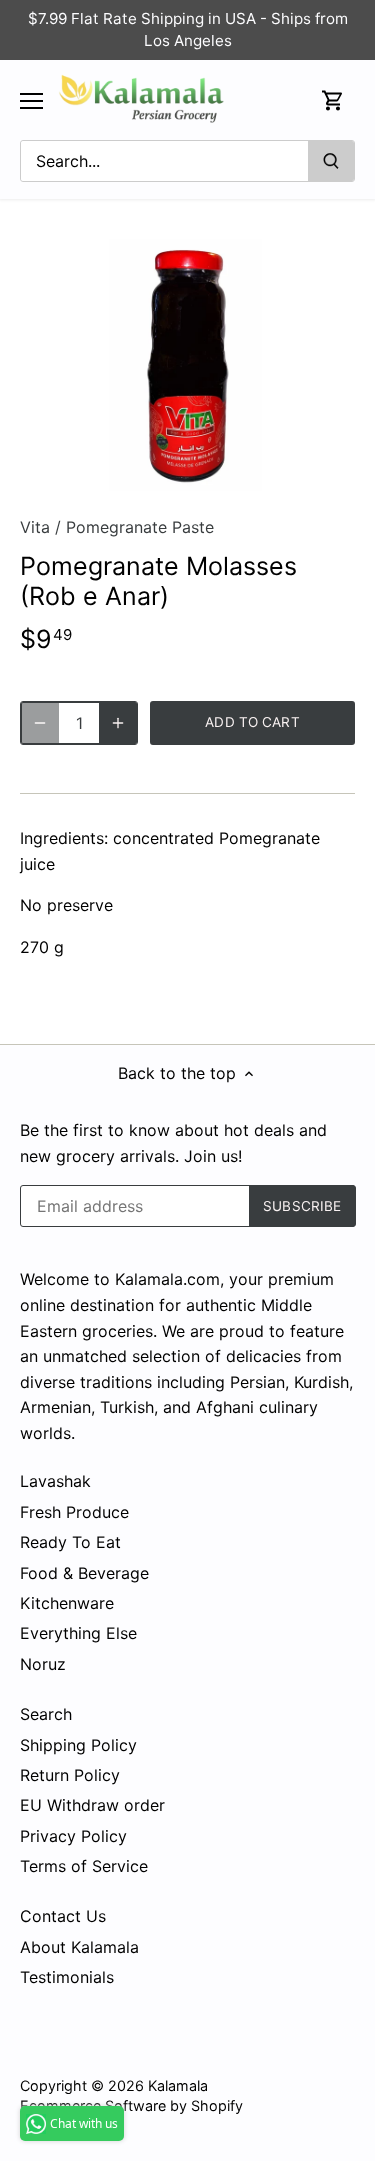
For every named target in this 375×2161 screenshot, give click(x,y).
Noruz (43, 1664)
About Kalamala (79, 1947)
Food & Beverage (84, 1573)
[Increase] (118, 723)
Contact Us (63, 1916)
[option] (187, 364)
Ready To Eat (70, 1542)
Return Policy (70, 1775)
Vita (35, 527)
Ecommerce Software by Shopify (131, 2105)
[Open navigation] (31, 101)
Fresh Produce (74, 1512)
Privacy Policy (73, 1836)
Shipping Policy (78, 1745)
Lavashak (55, 1481)
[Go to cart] (333, 100)
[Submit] (331, 161)
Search (46, 1714)
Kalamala (178, 2085)
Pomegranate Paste (140, 527)
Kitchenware (67, 1603)
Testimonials (67, 1977)
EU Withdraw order (92, 1805)
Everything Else (78, 1633)
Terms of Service (84, 1866)
